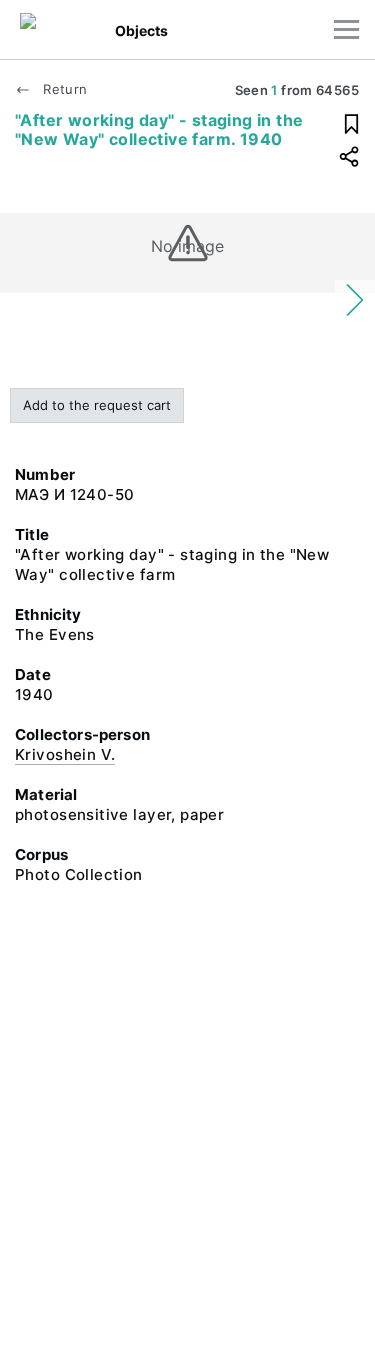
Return (63, 89)
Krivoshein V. (65, 754)
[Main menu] (346, 29)
